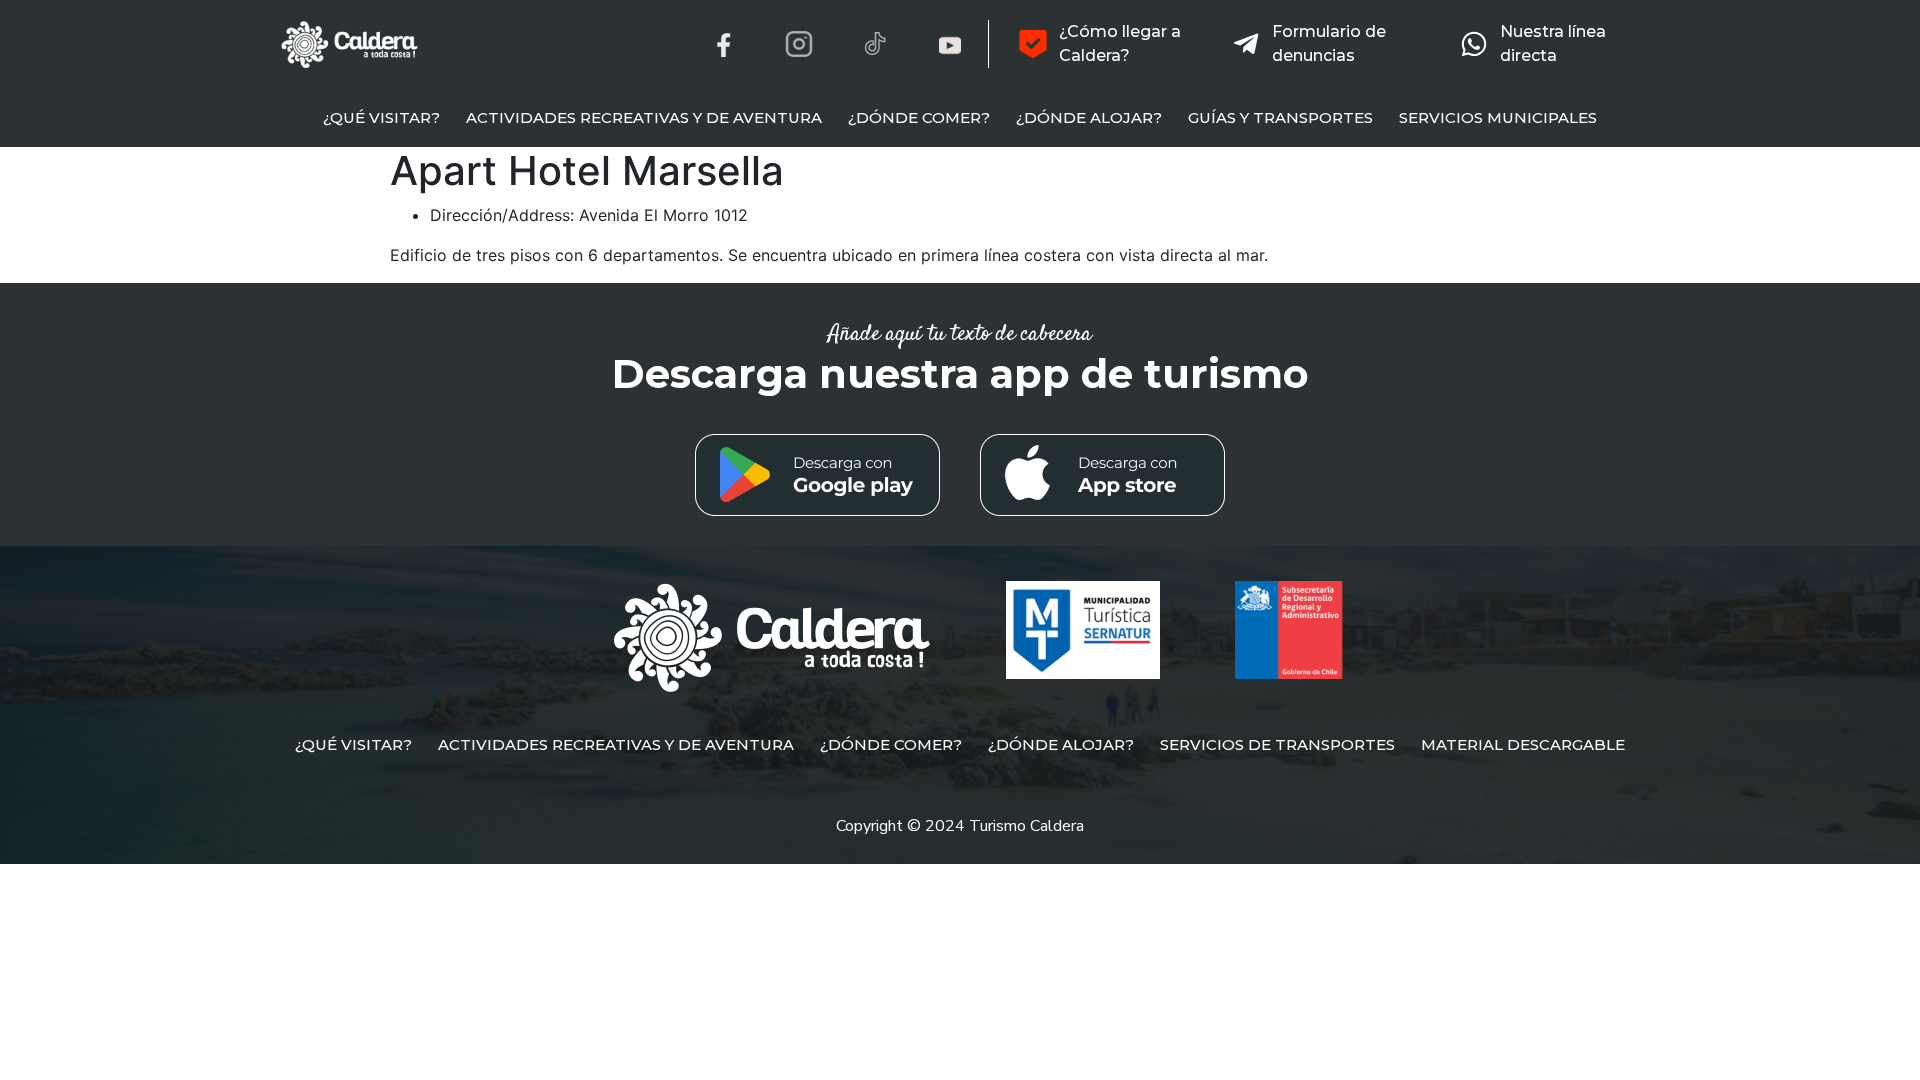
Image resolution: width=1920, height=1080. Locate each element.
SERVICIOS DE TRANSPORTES (1277, 744)
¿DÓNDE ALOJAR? (1089, 117)
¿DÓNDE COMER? (919, 117)
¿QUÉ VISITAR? (381, 117)
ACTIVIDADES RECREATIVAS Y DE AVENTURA (644, 117)
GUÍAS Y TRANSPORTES (1280, 117)
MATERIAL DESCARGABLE (1523, 744)
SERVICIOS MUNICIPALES (1498, 117)
